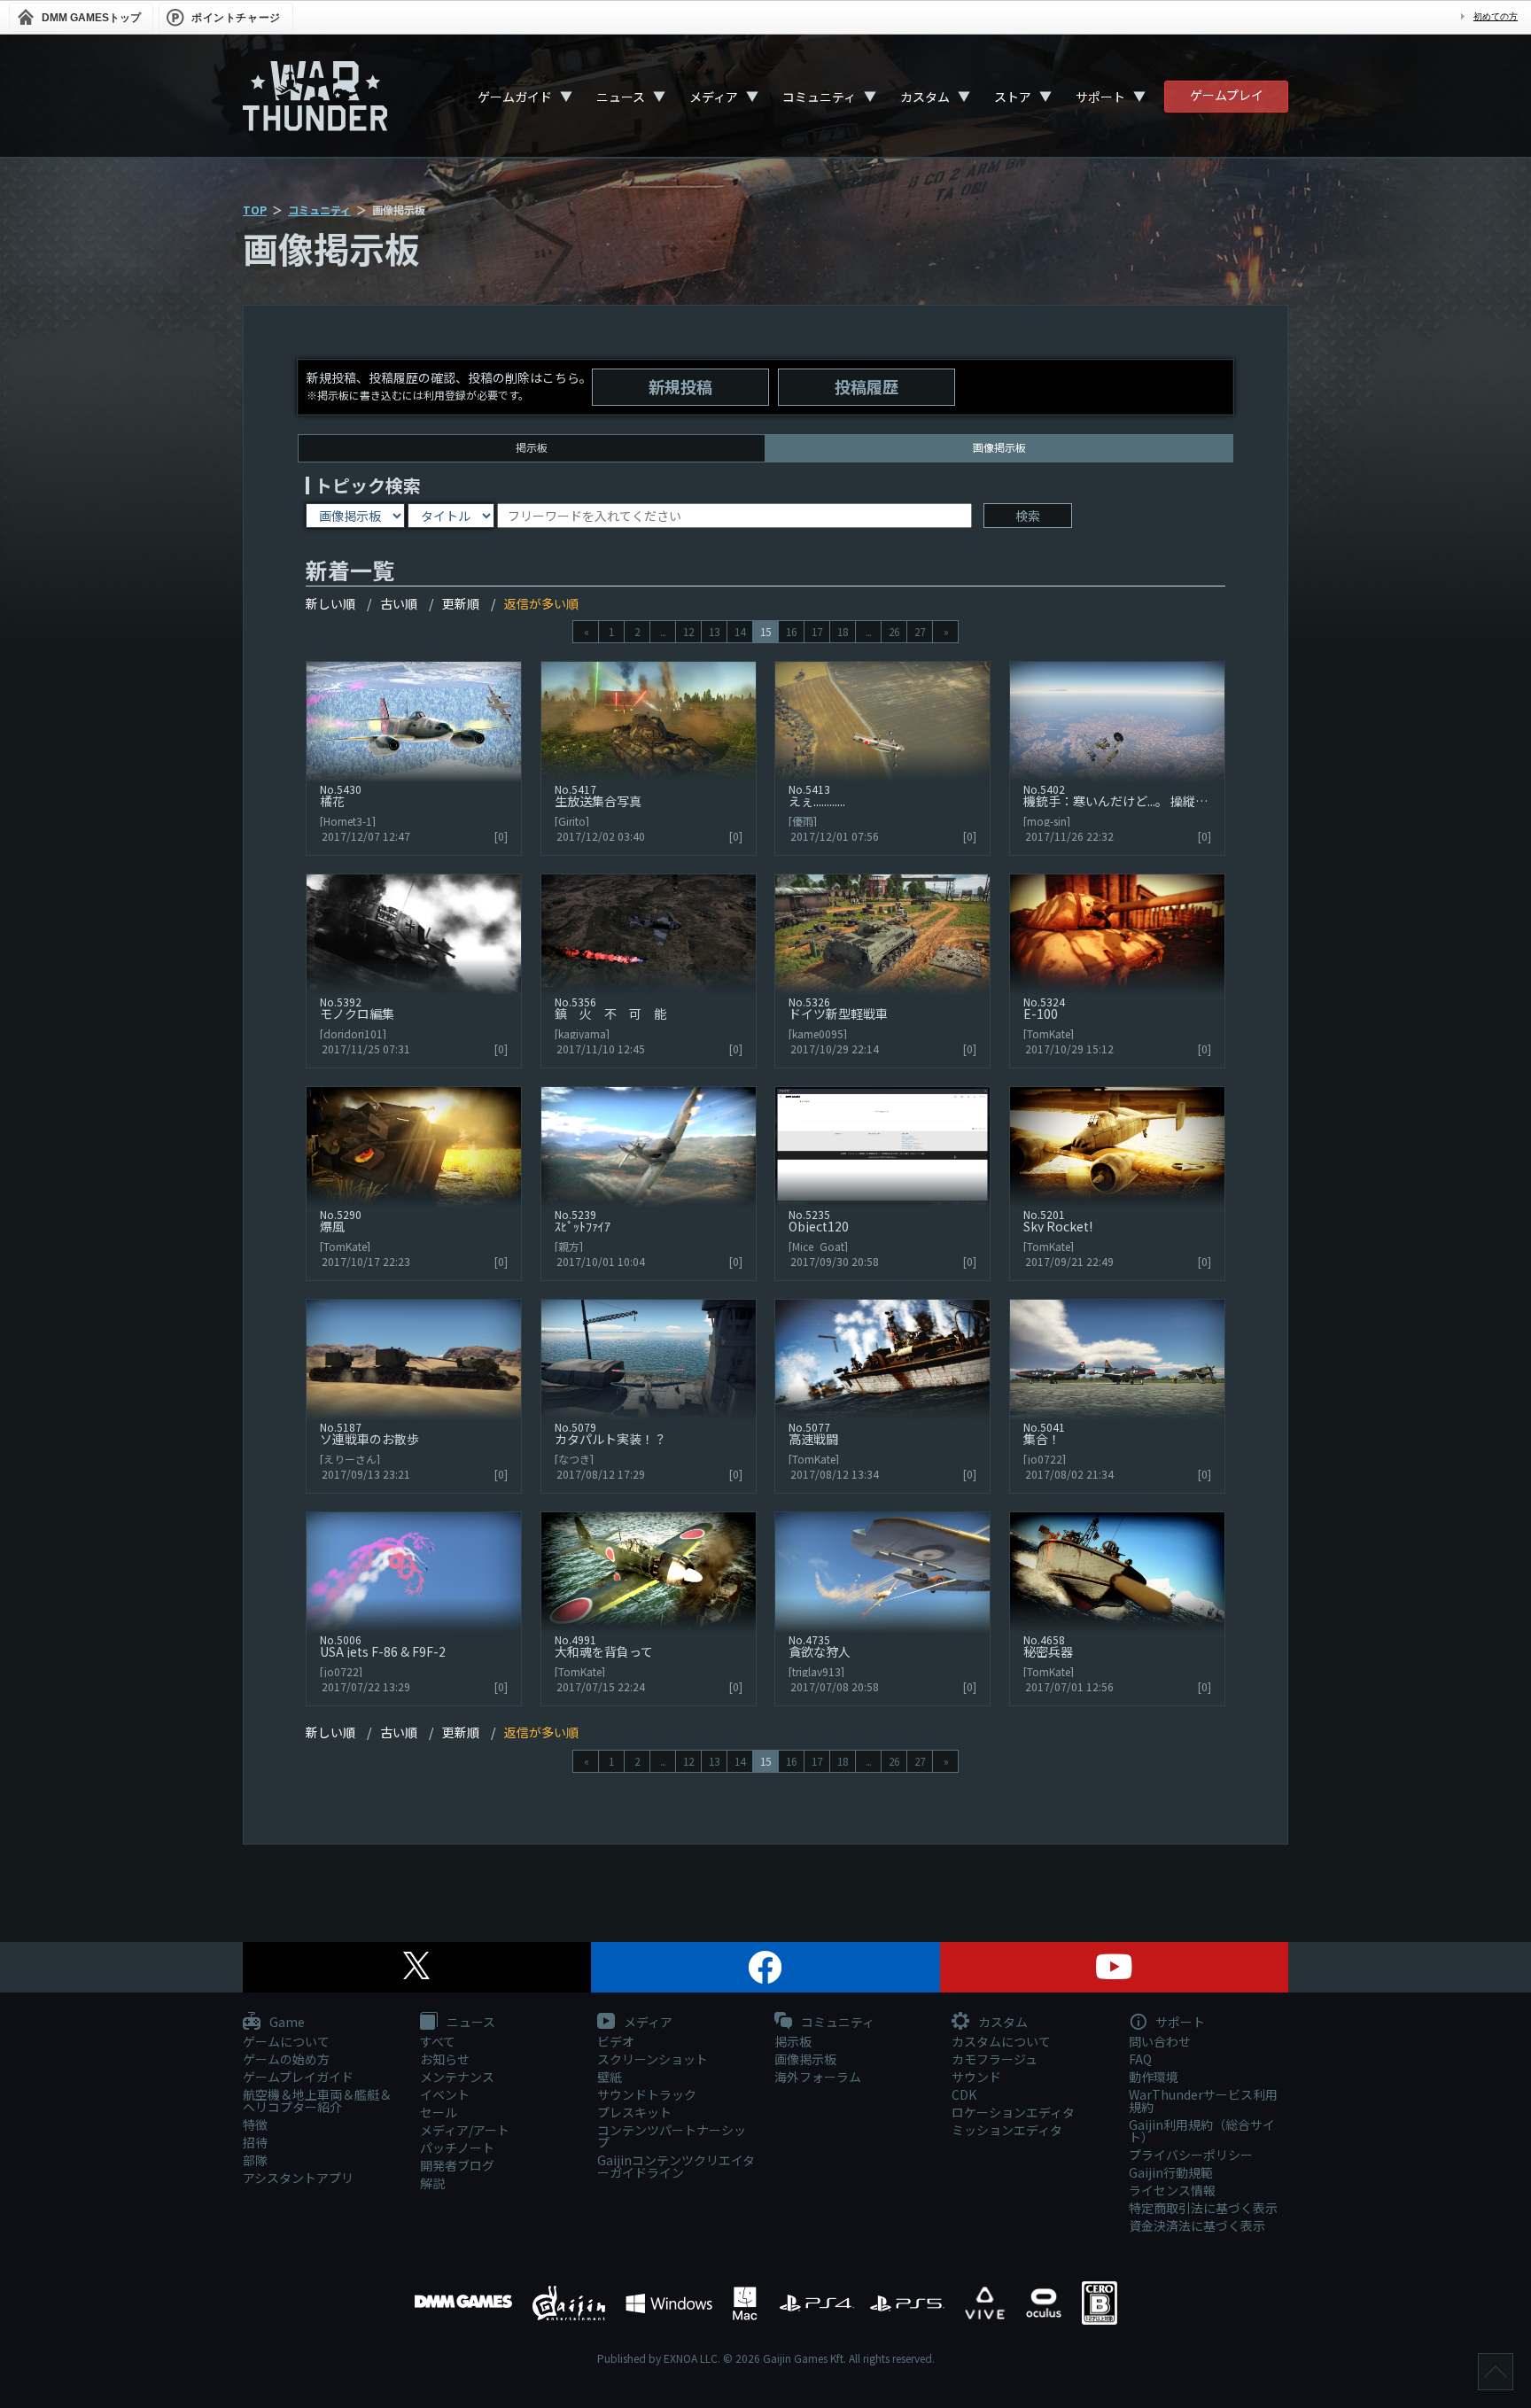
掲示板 (532, 447)
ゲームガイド (515, 97)
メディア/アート (465, 2130)
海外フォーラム (818, 2077)
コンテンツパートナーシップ (672, 2136)
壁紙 (610, 2077)
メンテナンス (457, 2077)
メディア (714, 97)
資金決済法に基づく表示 (1197, 2225)
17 (817, 631)
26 (894, 631)
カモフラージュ (995, 2059)
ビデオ (616, 2041)
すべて (438, 2041)
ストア (1013, 97)
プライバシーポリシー (1191, 2155)
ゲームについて (286, 2041)
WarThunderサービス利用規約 (1203, 2101)
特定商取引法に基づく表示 (1203, 2208)
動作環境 (1154, 2077)
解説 (432, 2183)
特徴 (255, 2124)
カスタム (925, 97)
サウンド (976, 2077)
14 (740, 631)
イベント (445, 2094)
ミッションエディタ (1007, 2130)
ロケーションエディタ (1013, 2112)
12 (688, 631)
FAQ (1140, 2059)
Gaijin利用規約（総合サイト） (1202, 2131)
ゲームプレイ (1227, 95)
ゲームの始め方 (286, 2059)
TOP (255, 210)
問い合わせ (1160, 2041)
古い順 (399, 603)
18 (843, 631)
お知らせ (445, 2059)
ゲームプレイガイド (298, 2077)
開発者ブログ (457, 2165)
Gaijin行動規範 (1171, 2172)
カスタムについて (1001, 2041)
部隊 (255, 2160)
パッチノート (457, 2148)
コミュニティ (819, 97)
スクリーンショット (653, 2059)
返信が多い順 (541, 603)
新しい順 (330, 603)
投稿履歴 (867, 386)
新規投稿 (680, 386)
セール (439, 2112)
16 (791, 631)
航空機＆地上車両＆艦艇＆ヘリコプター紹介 (317, 2101)
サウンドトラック (647, 2094)
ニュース (621, 97)
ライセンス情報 (1172, 2190)
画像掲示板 (805, 2059)
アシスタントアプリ (298, 2178)
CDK (964, 2094)
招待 (255, 2142)
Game (286, 2023)
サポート (1100, 97)
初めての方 (1496, 16)
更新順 (461, 603)
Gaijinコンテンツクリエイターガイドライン (676, 2166)
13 (714, 631)
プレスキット (634, 2112)
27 (920, 631)
